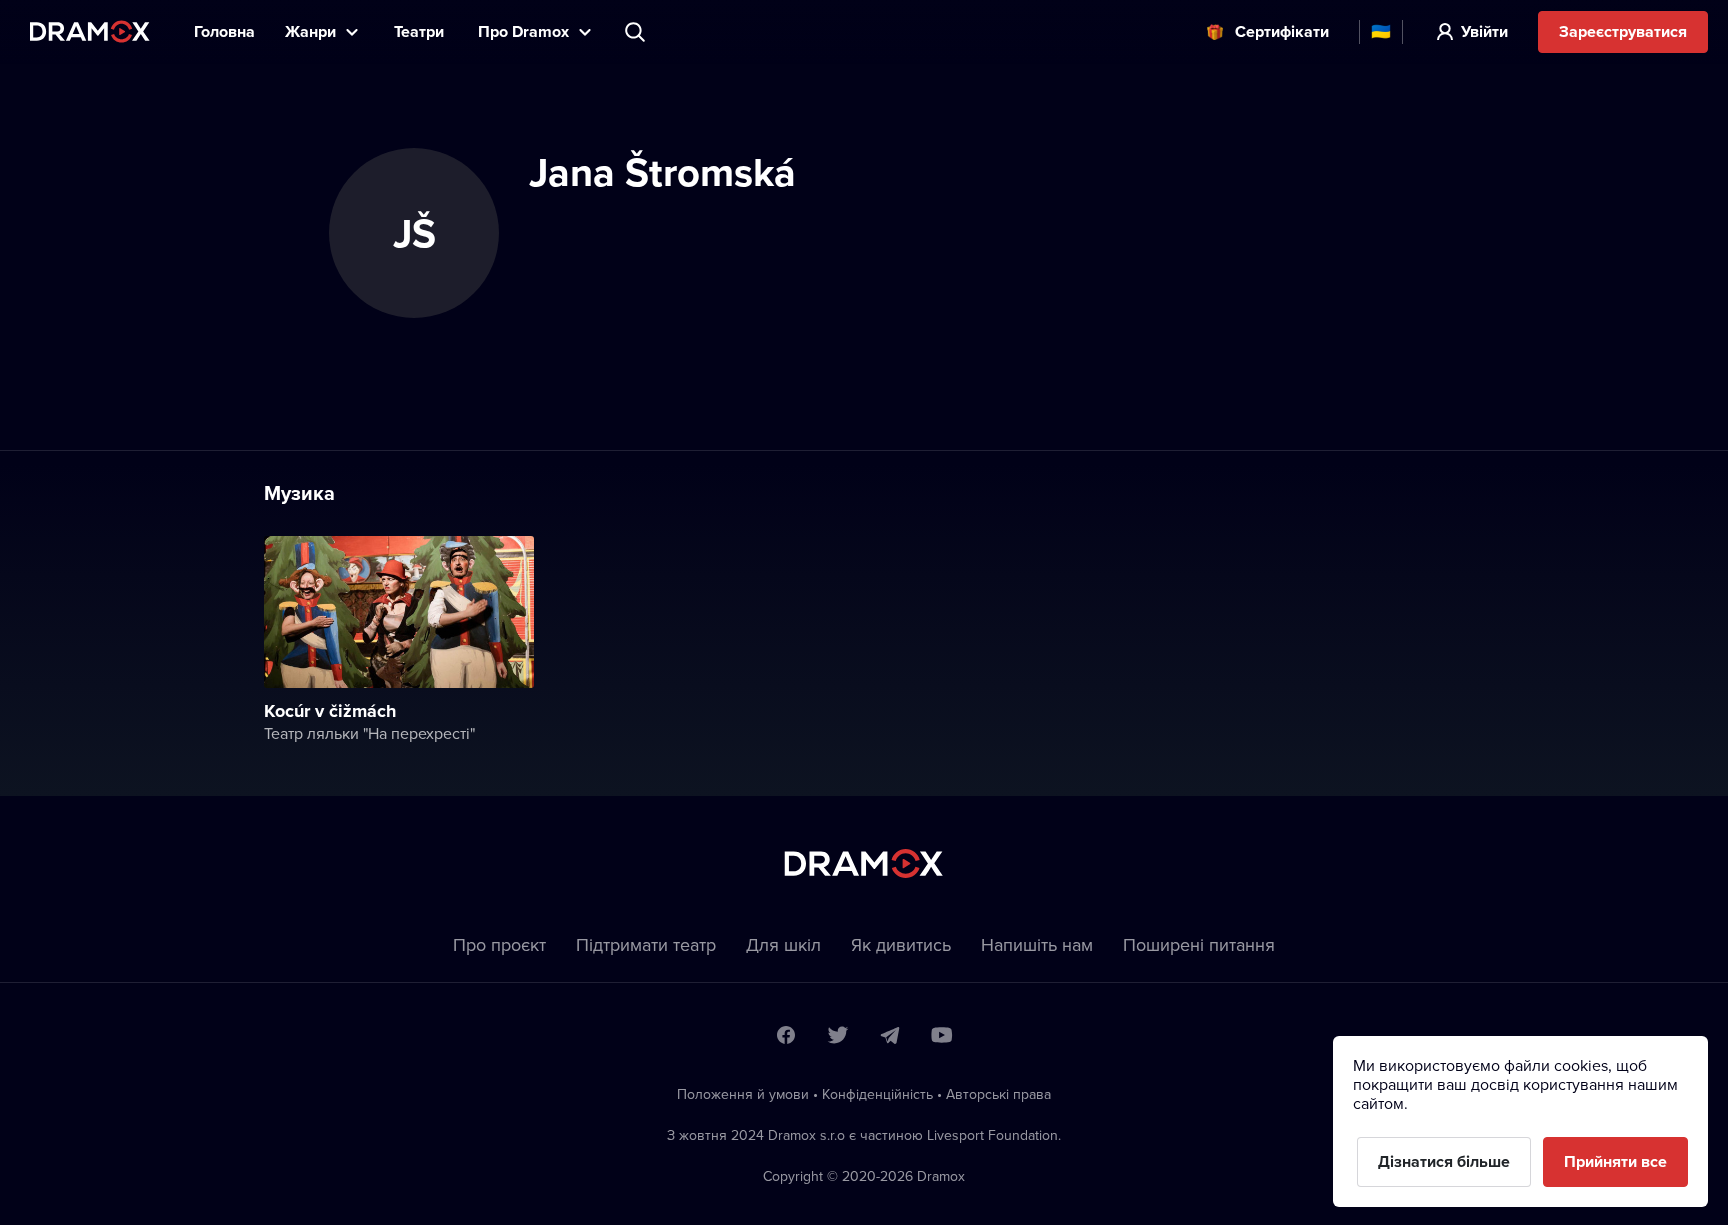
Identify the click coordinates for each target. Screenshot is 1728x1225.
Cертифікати (1282, 31)
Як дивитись (901, 944)
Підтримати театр (646, 944)
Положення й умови (743, 1094)
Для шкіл (783, 944)
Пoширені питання (1199, 944)
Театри (421, 31)
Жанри (310, 31)
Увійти (1484, 31)
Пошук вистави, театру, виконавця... (637, 32)
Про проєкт (499, 944)
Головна (224, 31)
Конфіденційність (877, 1094)
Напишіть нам (1037, 944)
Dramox (90, 31)
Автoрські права (998, 1094)
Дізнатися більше (1444, 1161)
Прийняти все (1615, 1161)
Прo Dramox (523, 31)
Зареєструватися (1623, 31)
